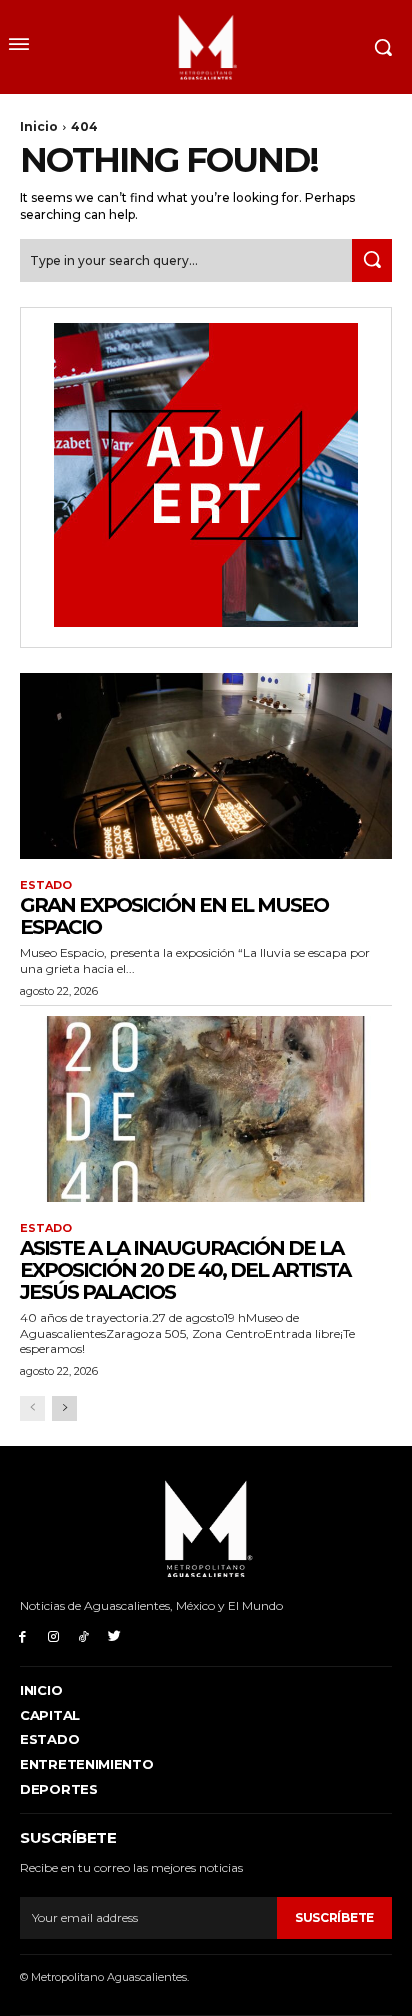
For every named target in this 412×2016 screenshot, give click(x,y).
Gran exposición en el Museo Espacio (174, 916)
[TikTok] (84, 1635)
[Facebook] (22, 1635)
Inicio (39, 126)
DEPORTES (59, 1789)
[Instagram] (53, 1635)
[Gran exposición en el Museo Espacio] (206, 766)
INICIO (41, 1690)
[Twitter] (114, 1635)
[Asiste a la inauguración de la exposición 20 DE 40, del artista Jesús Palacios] (206, 1109)
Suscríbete (334, 1917)
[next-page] (64, 1408)
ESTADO (46, 885)
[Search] (372, 260)
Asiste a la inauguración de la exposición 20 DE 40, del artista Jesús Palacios (185, 1270)
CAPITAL (50, 1715)
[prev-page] (32, 1408)
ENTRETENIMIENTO (87, 1764)
